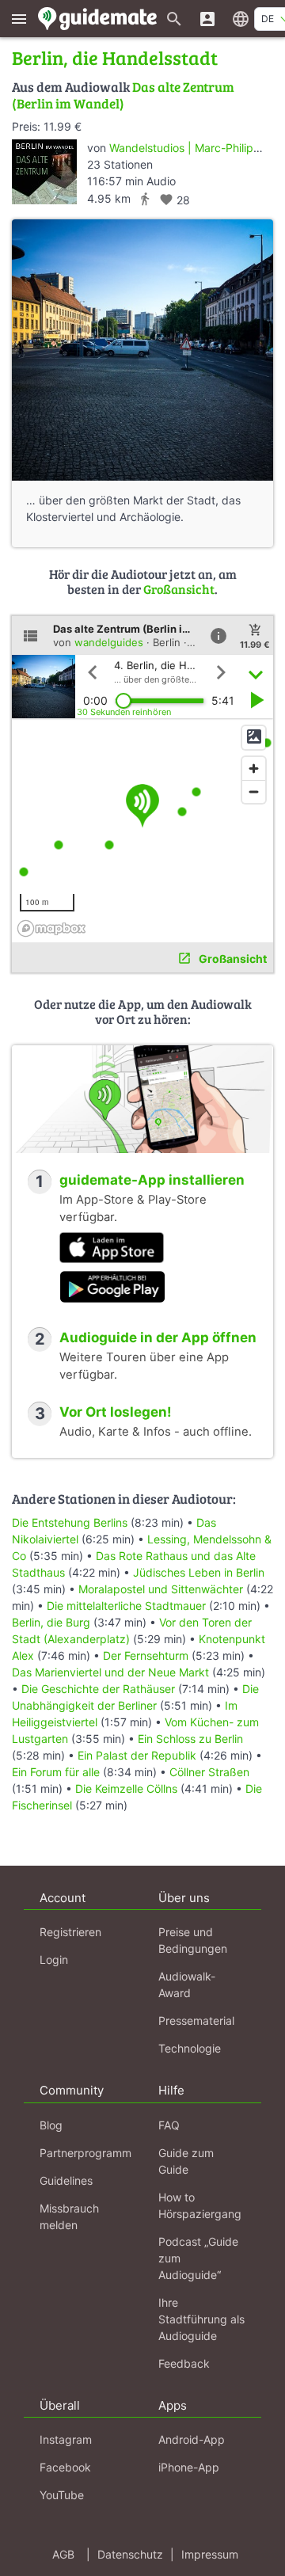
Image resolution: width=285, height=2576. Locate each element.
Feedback (184, 2363)
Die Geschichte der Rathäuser (98, 1689)
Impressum (210, 2554)
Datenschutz (130, 2554)
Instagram (66, 2439)
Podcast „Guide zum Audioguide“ (198, 2258)
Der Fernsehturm (146, 1655)
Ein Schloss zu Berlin (190, 1739)
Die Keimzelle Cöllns (126, 1788)
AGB (63, 2554)
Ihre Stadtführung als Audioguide (201, 2319)
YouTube (62, 2495)
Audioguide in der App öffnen (158, 1337)
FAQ (169, 2125)
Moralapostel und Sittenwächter (161, 1589)
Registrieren (70, 1932)
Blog (51, 2125)
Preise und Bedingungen (193, 1940)
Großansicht (179, 589)
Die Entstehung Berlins (70, 1522)
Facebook (65, 2467)
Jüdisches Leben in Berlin (199, 1572)
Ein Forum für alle (56, 1772)
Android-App (192, 2439)
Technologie (190, 2048)
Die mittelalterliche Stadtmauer (126, 1606)
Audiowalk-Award (187, 1984)
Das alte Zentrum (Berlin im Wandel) (123, 95)
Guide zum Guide (186, 2161)
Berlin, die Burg (51, 1622)
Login (54, 1960)
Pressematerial (196, 2020)
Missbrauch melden (69, 2216)
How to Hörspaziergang (200, 2205)
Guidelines (66, 2180)
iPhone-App (189, 2467)
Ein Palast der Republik (137, 1755)
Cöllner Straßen (209, 1772)
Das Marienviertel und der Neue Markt (110, 1672)
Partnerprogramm (85, 2153)
